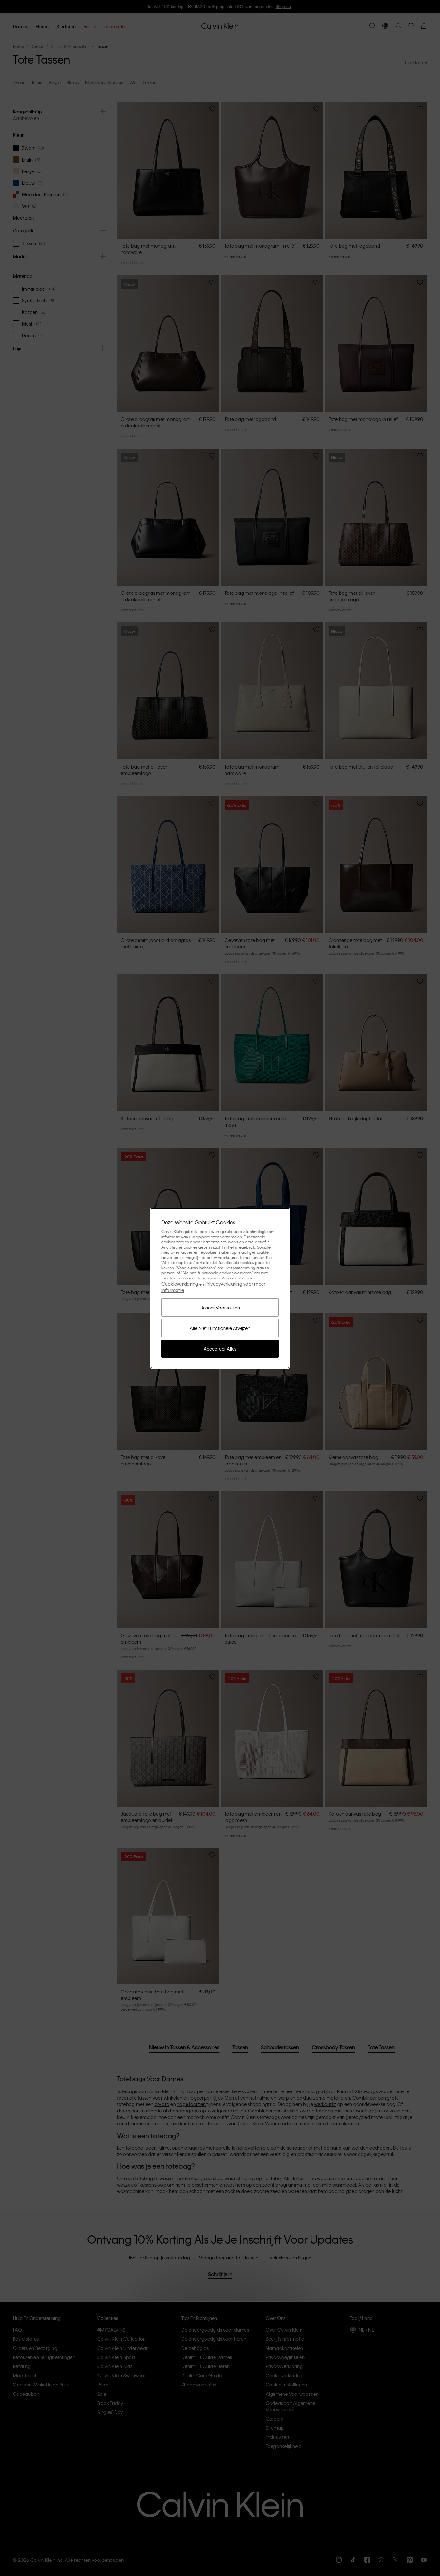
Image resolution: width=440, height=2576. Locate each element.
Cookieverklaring (180, 1284)
